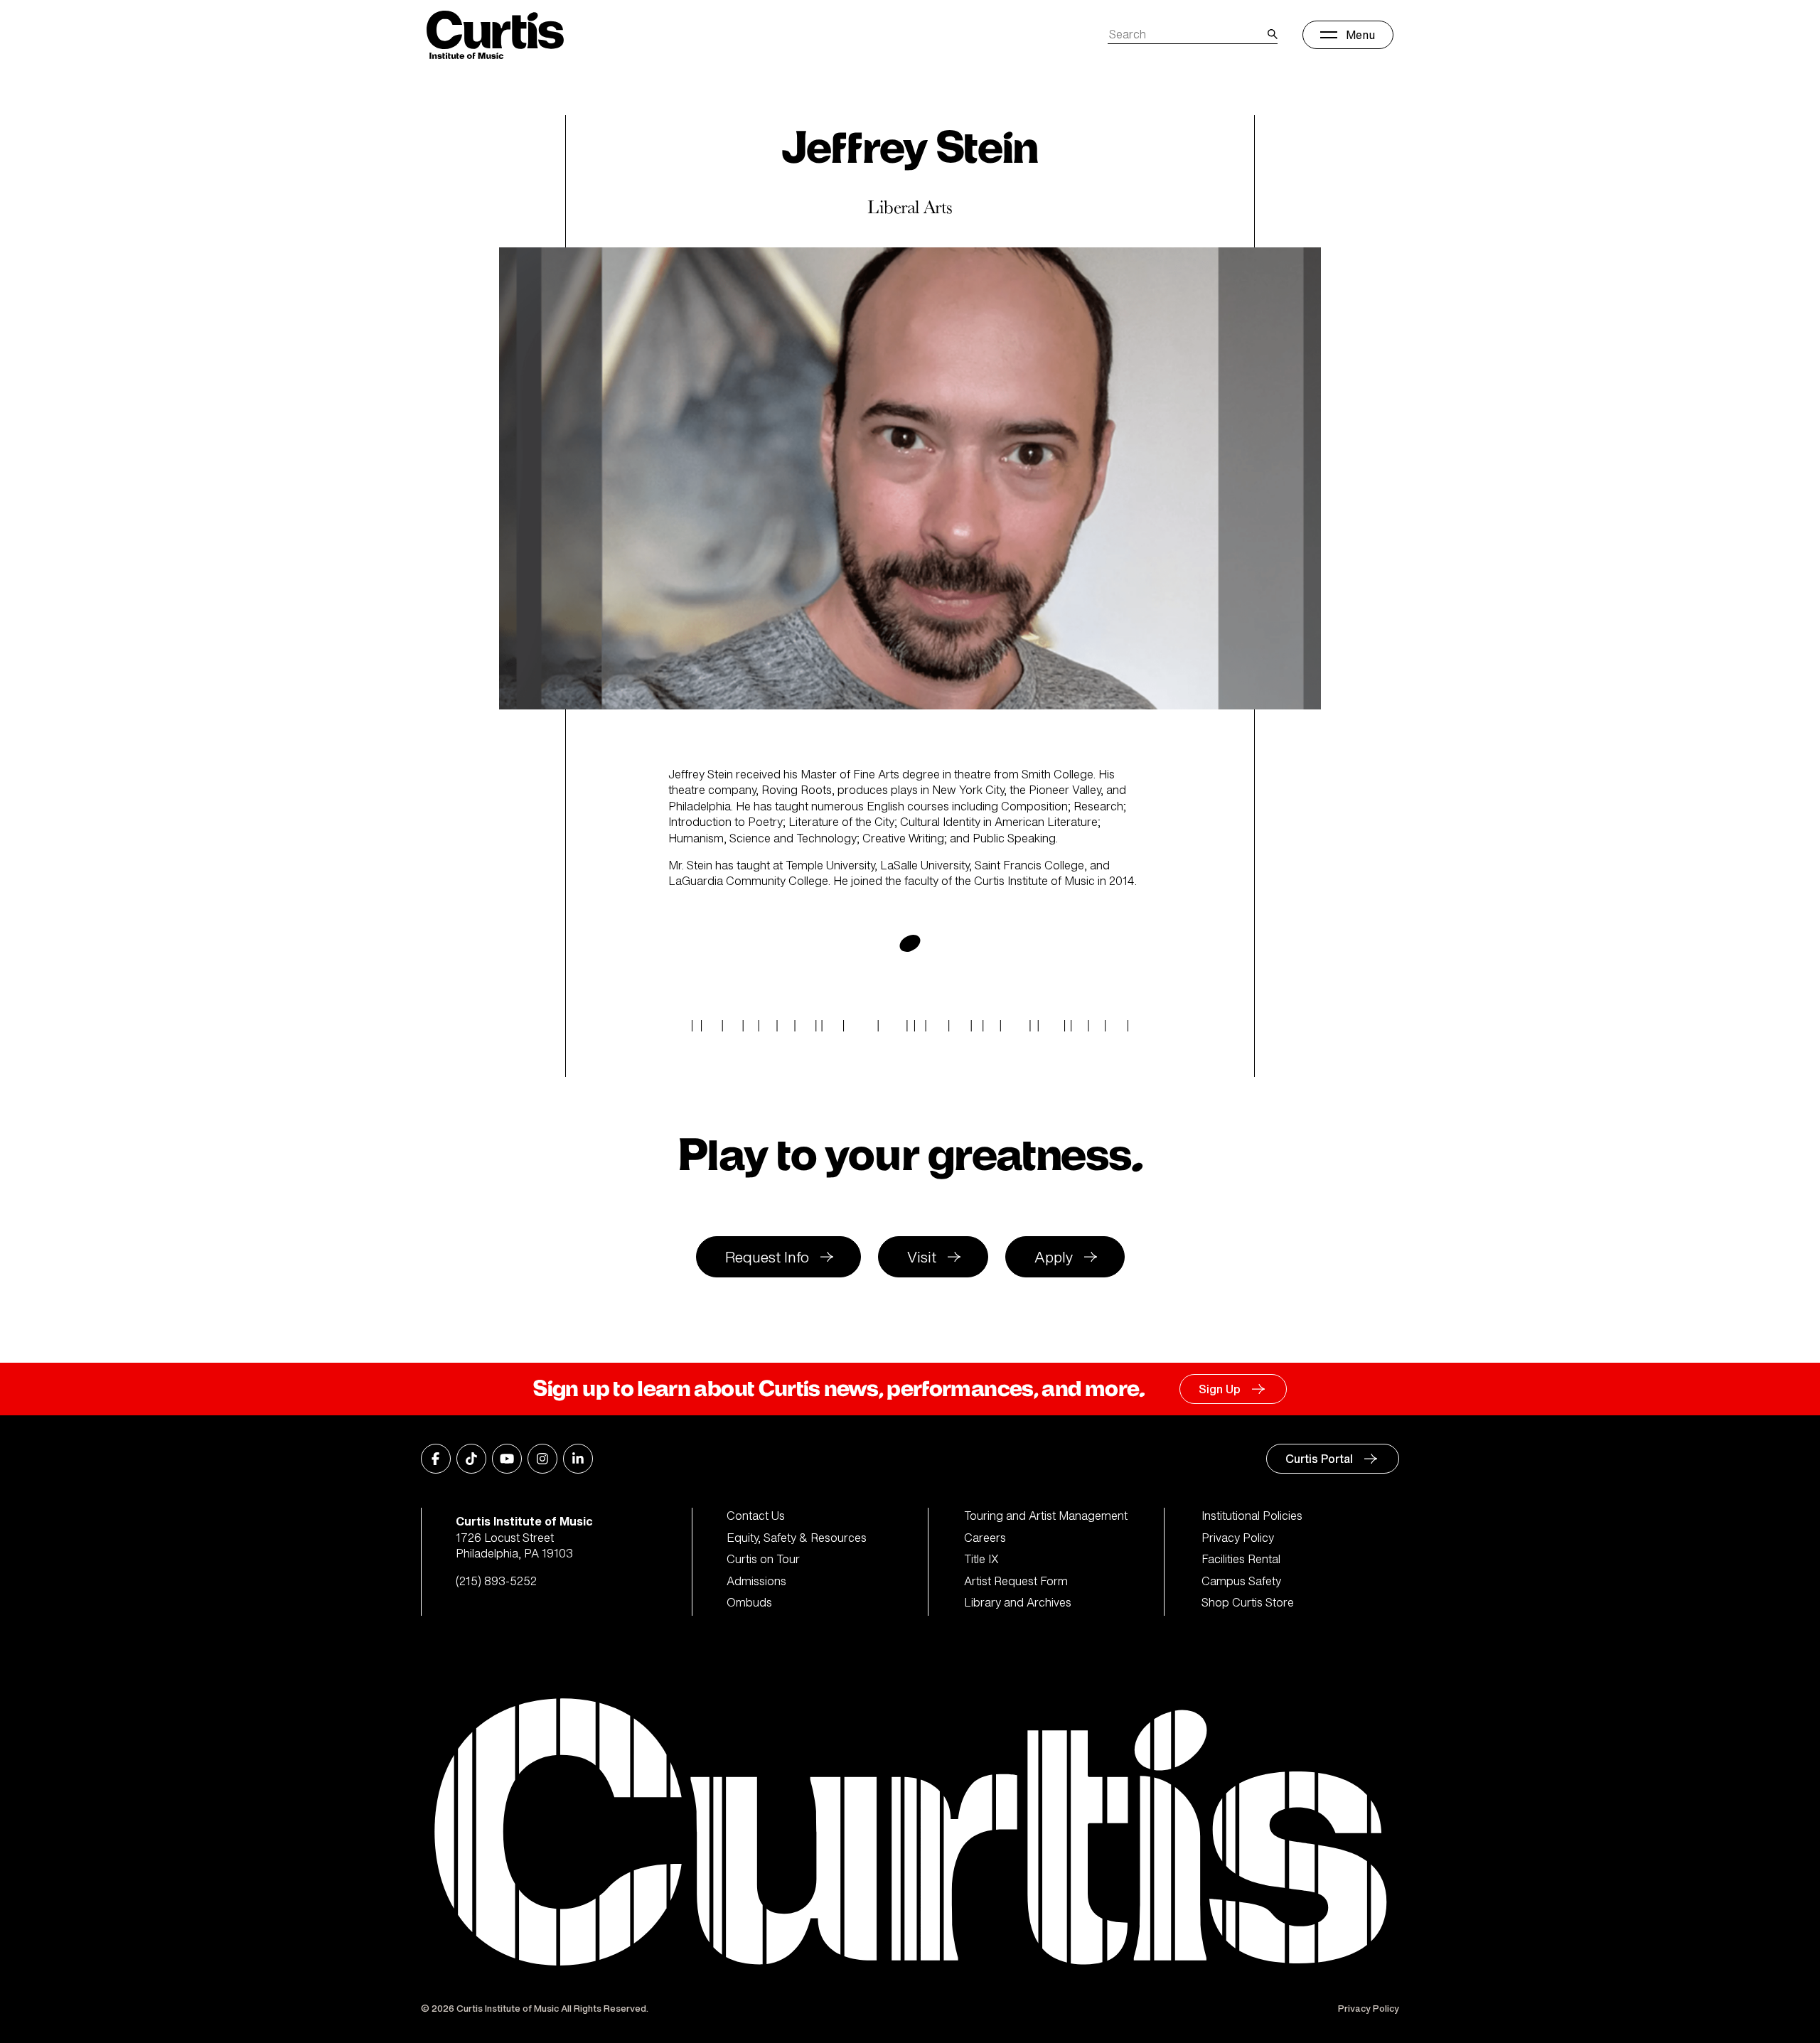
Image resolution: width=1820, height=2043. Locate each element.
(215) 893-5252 (496, 1581)
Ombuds (749, 1602)
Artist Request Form (1016, 1581)
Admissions (756, 1581)
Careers (985, 1538)
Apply (1054, 1257)
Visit (922, 1257)
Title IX (981, 1559)
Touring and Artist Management (1046, 1516)
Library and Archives (1018, 1602)
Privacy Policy (1238, 1538)
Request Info (767, 1257)
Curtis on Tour (763, 1559)
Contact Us (756, 1516)
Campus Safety (1241, 1581)
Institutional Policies (1252, 1516)
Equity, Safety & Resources (797, 1538)
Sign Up (1220, 1389)
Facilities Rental (1241, 1559)
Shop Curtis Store (1248, 1602)
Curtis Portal (1319, 1459)
